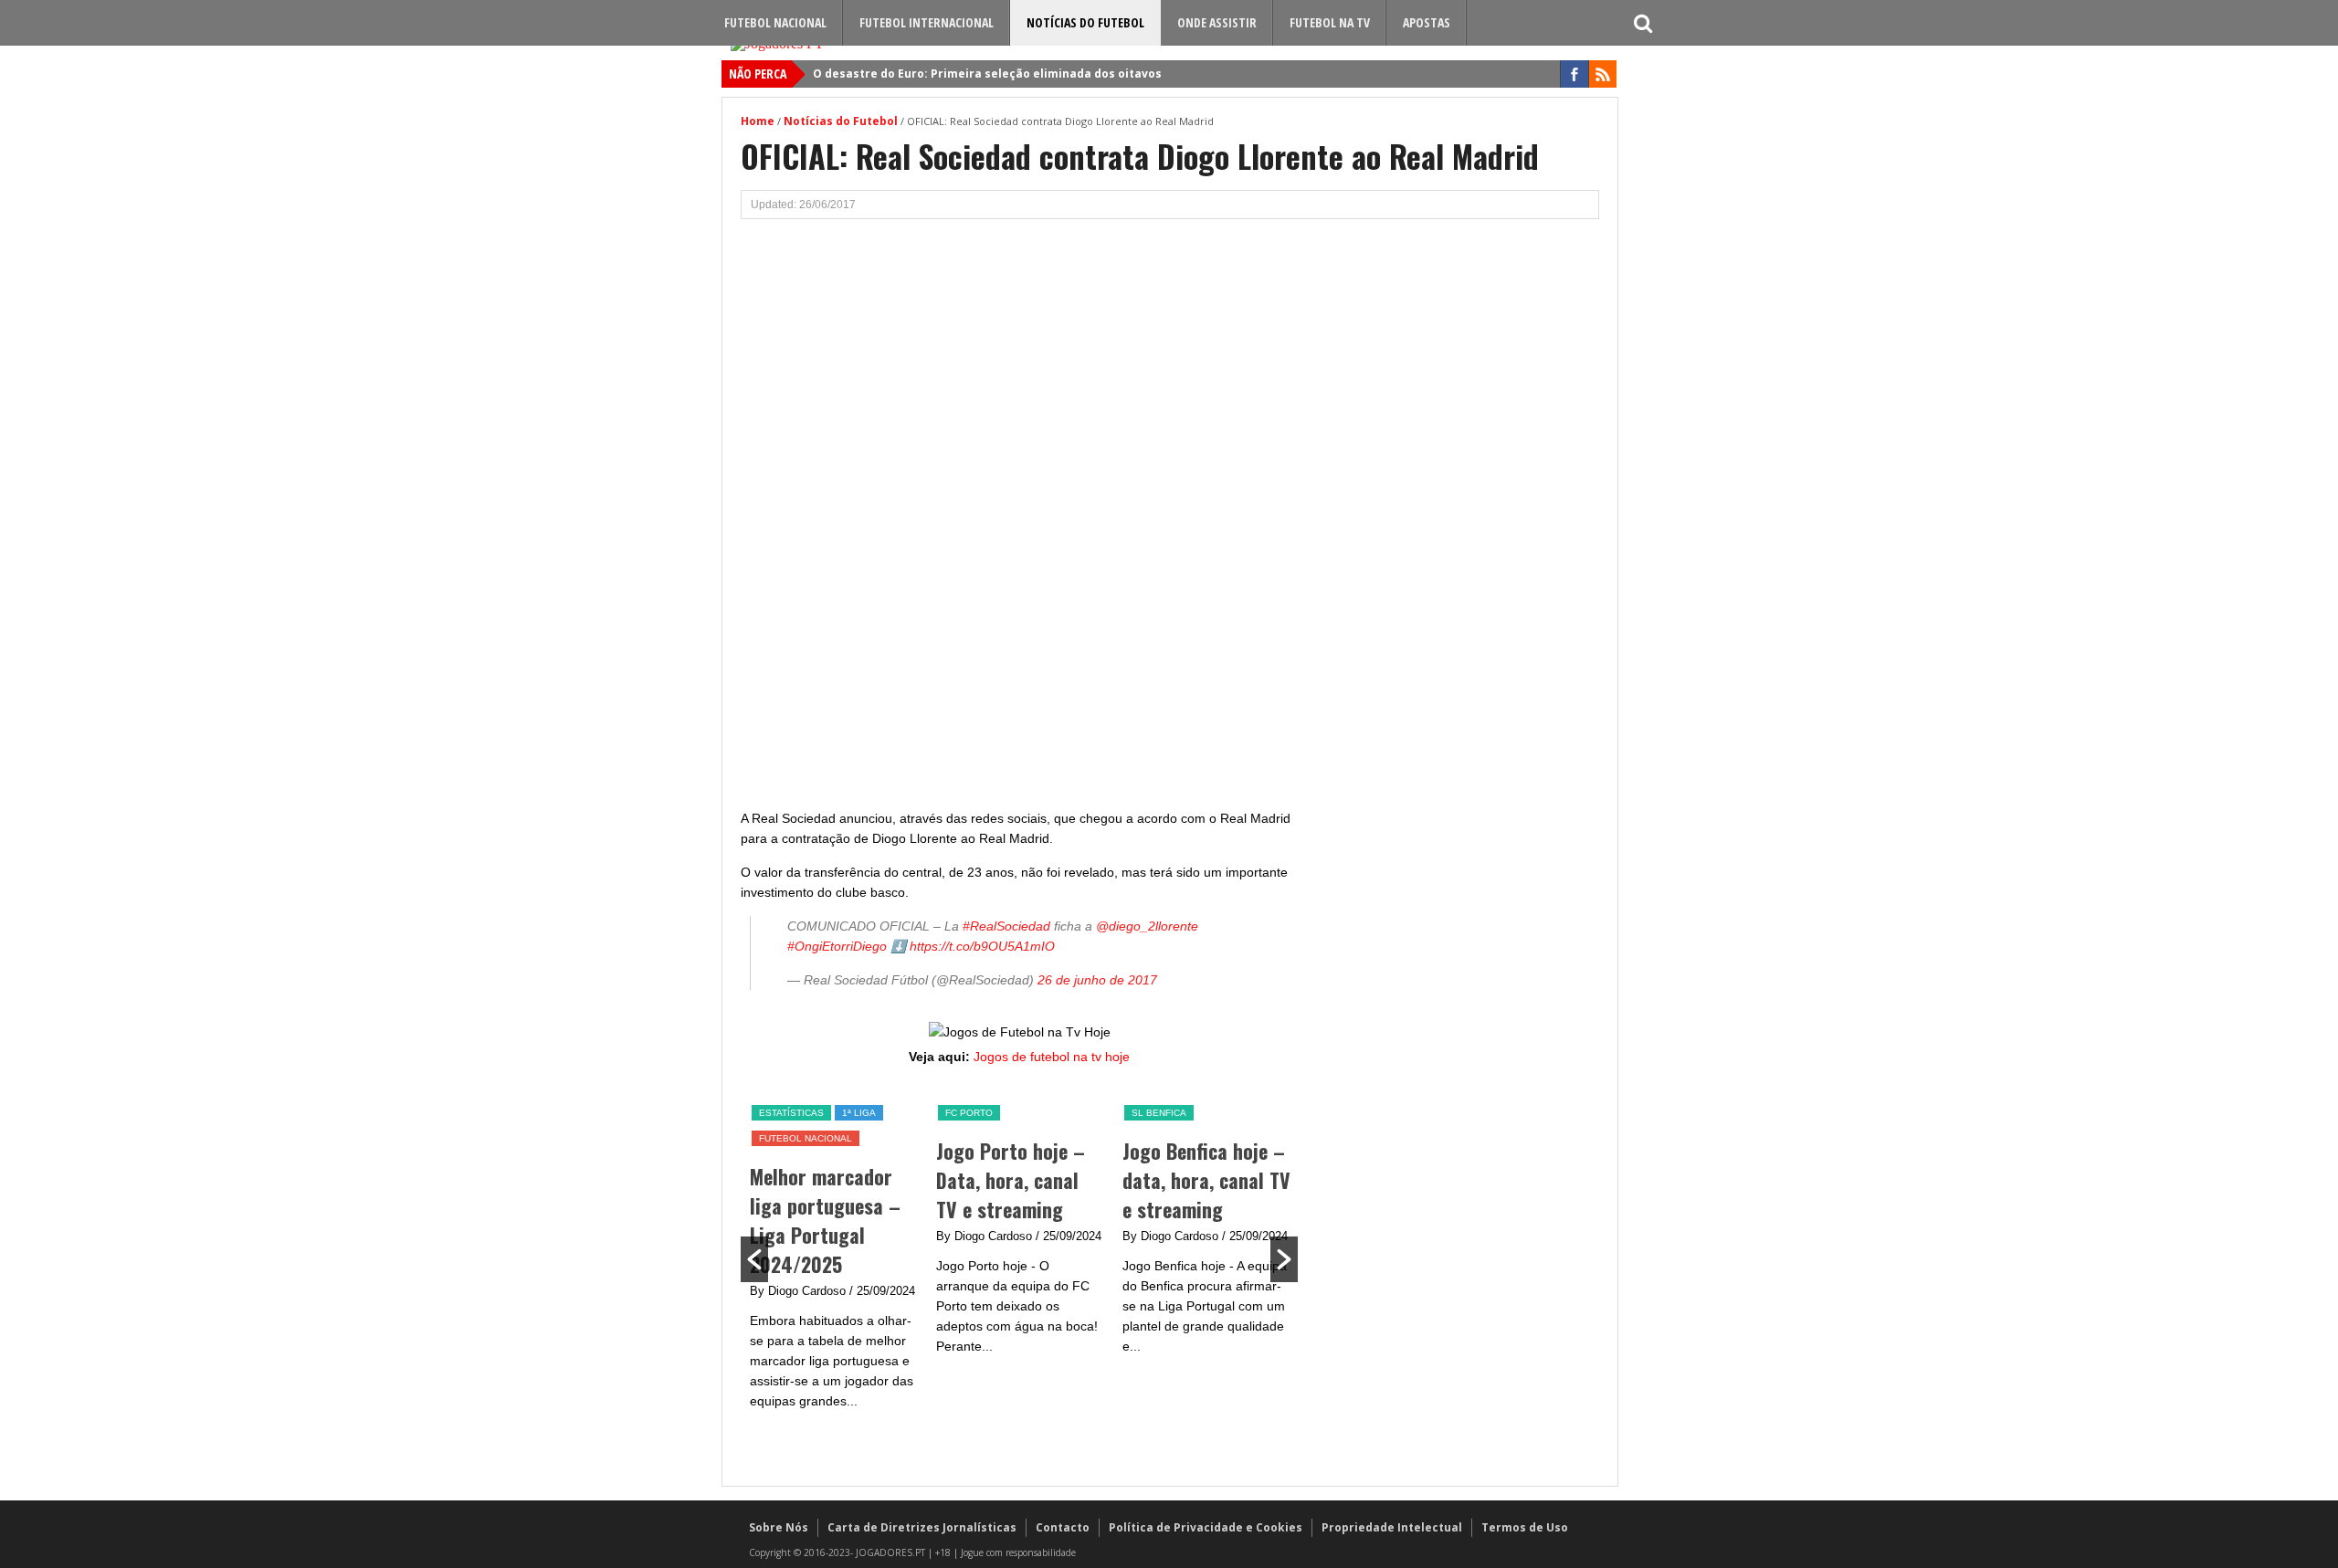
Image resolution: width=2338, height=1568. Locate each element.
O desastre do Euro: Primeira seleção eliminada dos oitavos (987, 74)
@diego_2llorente (1147, 926)
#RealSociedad (1006, 926)
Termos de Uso (1525, 1527)
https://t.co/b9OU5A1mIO (982, 946)
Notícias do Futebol (1085, 22)
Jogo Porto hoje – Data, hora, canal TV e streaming (1011, 1180)
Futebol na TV (1330, 22)
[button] (754, 1259)
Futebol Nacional (775, 22)
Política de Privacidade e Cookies (1206, 1527)
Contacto (1063, 1527)
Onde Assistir (1217, 22)
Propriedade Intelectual (1392, 1527)
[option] (834, 1257)
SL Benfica (1159, 1113)
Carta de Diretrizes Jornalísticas (922, 1527)
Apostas (1427, 22)
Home (758, 121)
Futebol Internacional (927, 22)
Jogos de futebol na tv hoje (1052, 1057)
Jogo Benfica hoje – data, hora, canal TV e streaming (1206, 1180)
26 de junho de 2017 (1097, 980)
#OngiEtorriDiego (837, 946)
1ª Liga (859, 1113)
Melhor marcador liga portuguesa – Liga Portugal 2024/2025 (825, 1220)
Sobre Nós (779, 1527)
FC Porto (969, 1113)
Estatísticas (791, 1113)
